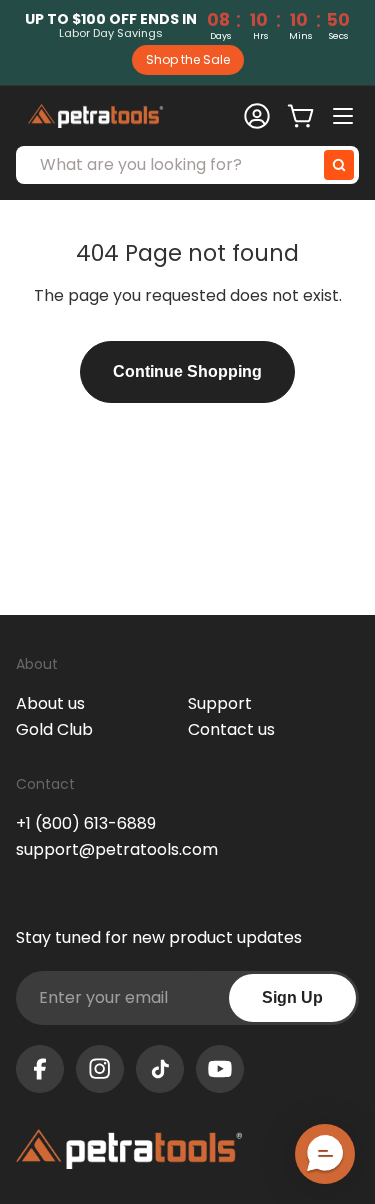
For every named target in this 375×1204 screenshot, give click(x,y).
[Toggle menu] (345, 116)
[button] (325, 1154)
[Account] (257, 116)
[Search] (339, 165)
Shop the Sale (188, 59)
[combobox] (187, 165)
